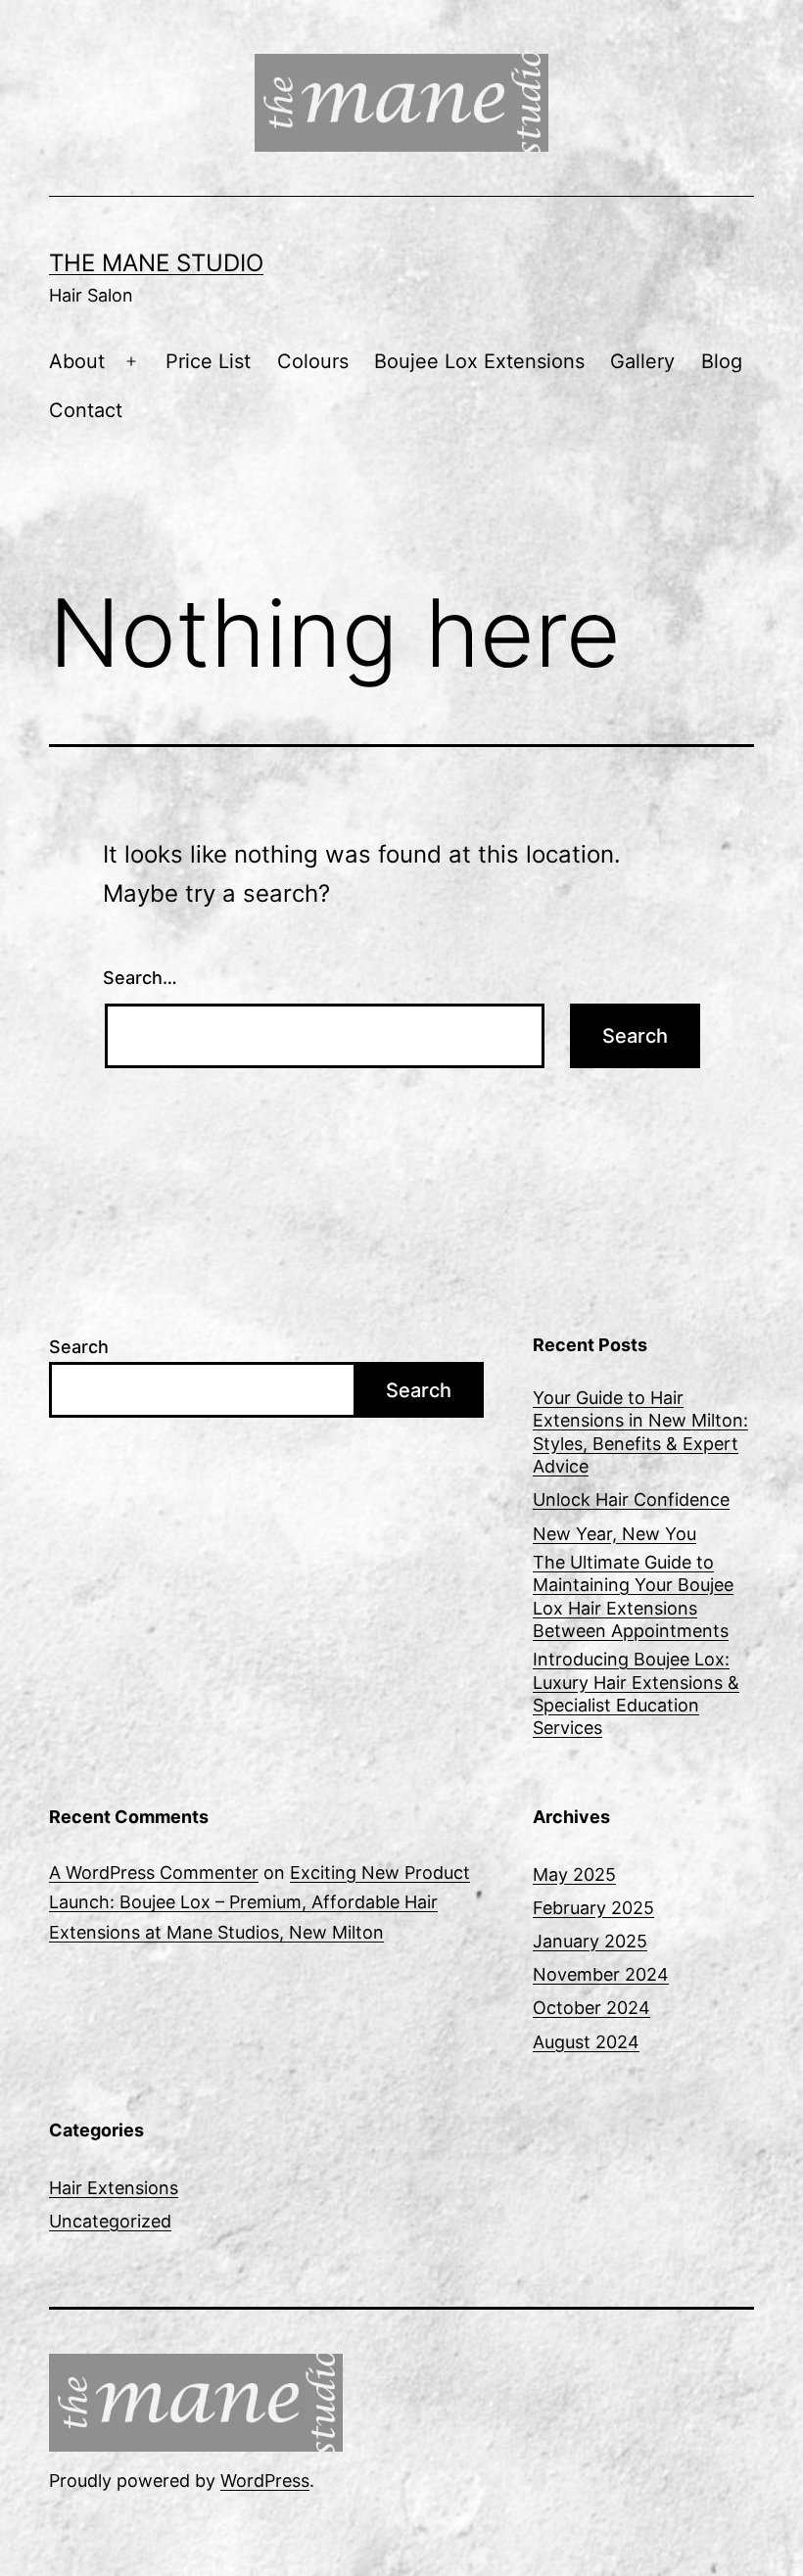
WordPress (265, 2481)
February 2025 (593, 1908)
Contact (86, 410)
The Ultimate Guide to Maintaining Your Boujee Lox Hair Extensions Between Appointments (633, 1596)
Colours (313, 361)
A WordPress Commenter (154, 1873)
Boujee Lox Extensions (479, 361)
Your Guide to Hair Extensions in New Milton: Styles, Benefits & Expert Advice (640, 1432)
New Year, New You (614, 1534)
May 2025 (574, 1874)
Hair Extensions (114, 2188)
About (77, 361)
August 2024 (586, 2042)
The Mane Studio (156, 263)
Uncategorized (110, 2221)
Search (79, 1347)
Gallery (642, 361)
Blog (722, 361)
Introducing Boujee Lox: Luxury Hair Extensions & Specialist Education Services (636, 1693)
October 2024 (591, 2008)
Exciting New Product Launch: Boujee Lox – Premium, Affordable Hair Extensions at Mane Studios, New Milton (260, 1902)
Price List (208, 361)
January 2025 (590, 1941)
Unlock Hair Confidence (631, 1499)
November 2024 (601, 1974)
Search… (140, 978)
